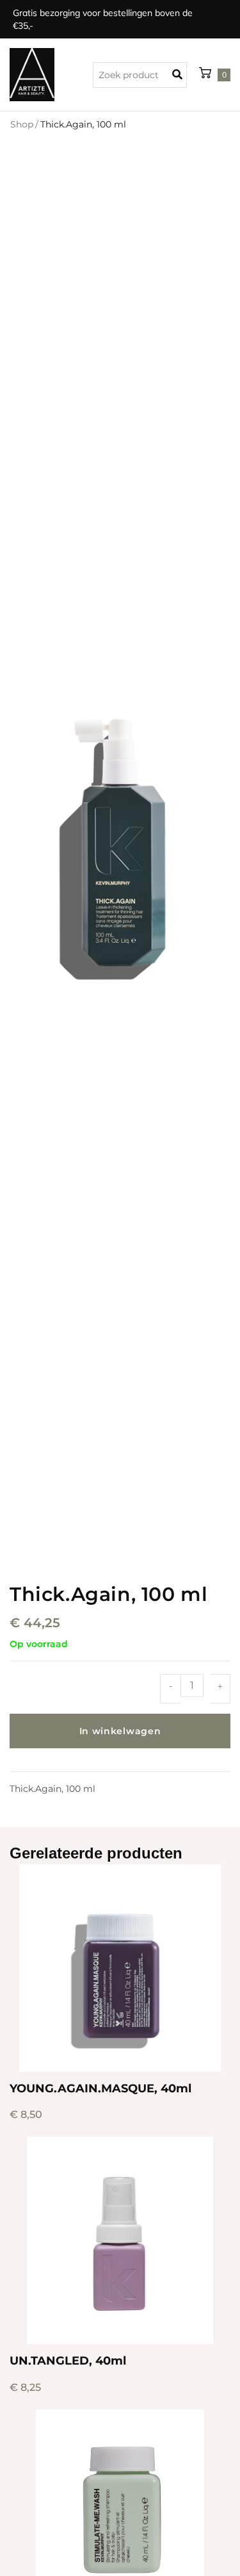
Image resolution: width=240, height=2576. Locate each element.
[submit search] (180, 75)
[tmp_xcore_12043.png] (120, 846)
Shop (22, 124)
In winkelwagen (120, 1731)
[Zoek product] (140, 75)
